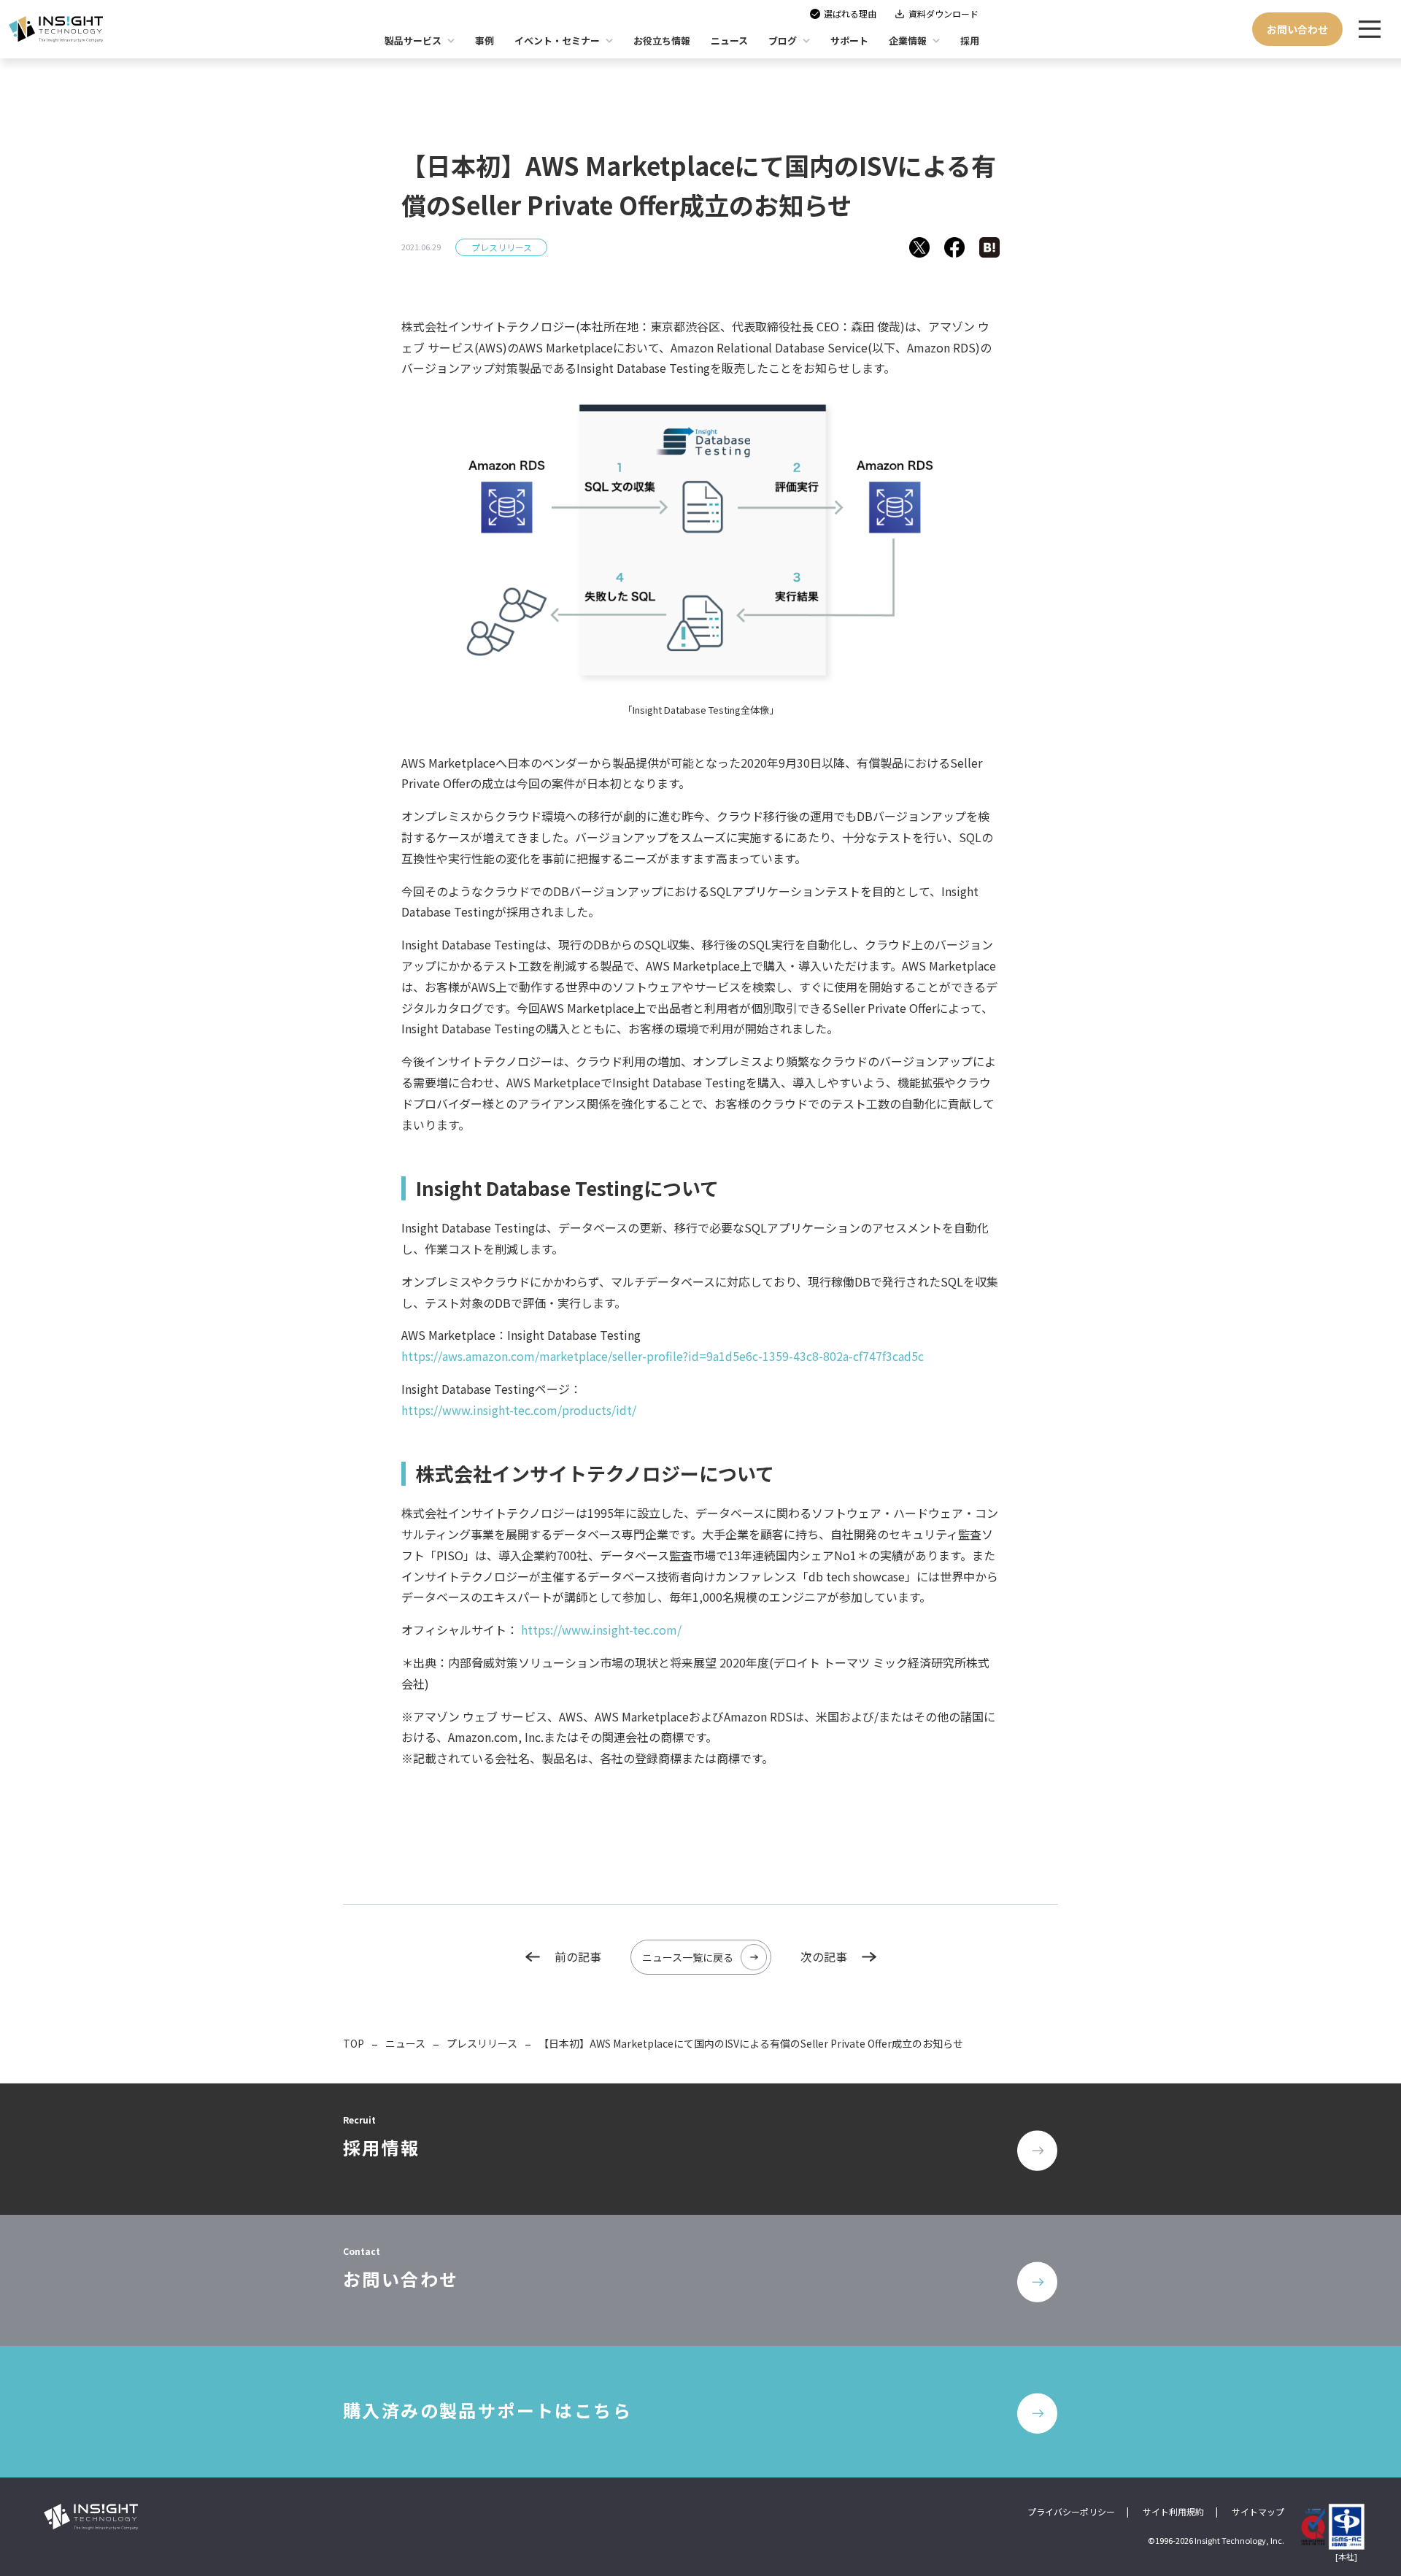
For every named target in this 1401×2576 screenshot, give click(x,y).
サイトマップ (1258, 2511)
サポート (849, 41)
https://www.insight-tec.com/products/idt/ (519, 1410)
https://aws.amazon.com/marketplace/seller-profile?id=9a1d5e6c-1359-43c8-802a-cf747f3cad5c (663, 1356)
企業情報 (908, 41)
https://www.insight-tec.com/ (601, 1630)
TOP (354, 2043)
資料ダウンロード (943, 14)
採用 (970, 41)
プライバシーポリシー (1071, 2511)
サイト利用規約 (1173, 2511)
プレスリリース (502, 247)
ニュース (405, 2043)
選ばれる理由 (850, 14)
